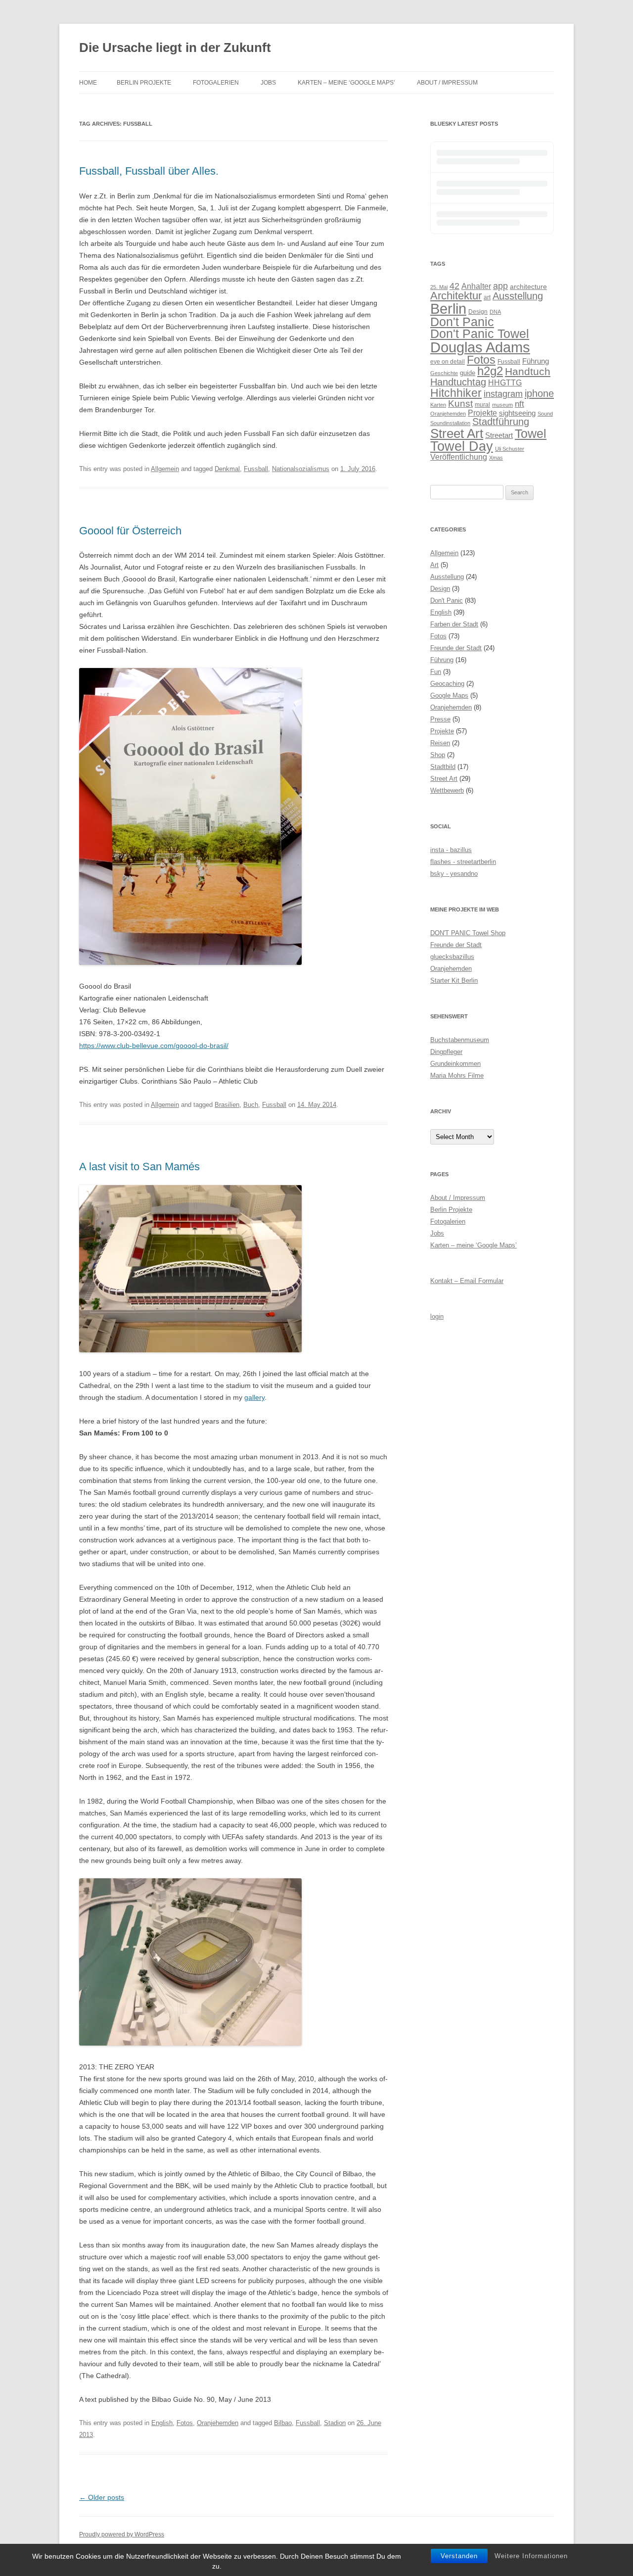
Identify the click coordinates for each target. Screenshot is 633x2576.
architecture (528, 287)
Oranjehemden (218, 2423)
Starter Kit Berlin (454, 980)
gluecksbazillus (452, 957)
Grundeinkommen (455, 1064)
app (500, 286)
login (437, 1316)
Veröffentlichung (459, 457)
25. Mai (439, 287)
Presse (440, 719)
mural (482, 405)
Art (434, 565)
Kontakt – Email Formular (467, 1281)
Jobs (268, 83)
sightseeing (517, 413)
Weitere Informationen (531, 2556)
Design (478, 312)
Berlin (448, 309)
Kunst (460, 403)
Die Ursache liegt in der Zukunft (175, 48)
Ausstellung (518, 296)
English (162, 2423)
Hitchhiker (456, 393)
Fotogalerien (216, 83)
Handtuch (528, 371)
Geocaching (447, 684)
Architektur (456, 296)
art (487, 297)
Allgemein (165, 469)
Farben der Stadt (454, 624)
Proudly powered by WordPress (122, 2534)
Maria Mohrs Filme (457, 1075)
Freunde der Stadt (456, 648)
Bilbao (283, 2423)
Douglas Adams (480, 347)
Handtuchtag (458, 382)
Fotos (185, 2423)
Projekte (482, 413)
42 (454, 286)
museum (502, 405)
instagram (503, 394)
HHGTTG (505, 382)
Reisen (440, 743)
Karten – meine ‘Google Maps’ (346, 83)
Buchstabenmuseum (460, 1040)
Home (88, 83)
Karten (438, 405)
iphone (539, 393)
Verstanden (459, 2556)
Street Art (457, 433)
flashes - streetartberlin (463, 862)
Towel (531, 433)
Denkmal (227, 469)
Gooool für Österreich (130, 531)
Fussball (256, 469)
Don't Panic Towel (480, 334)
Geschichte (444, 373)
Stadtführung (501, 422)
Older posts (102, 2497)
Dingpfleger (446, 1052)
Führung (536, 361)
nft (520, 404)
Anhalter (476, 286)
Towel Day (462, 446)
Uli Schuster (510, 449)
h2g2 (490, 371)
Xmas (496, 458)
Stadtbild (443, 767)
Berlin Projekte (144, 83)
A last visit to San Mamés (139, 1167)
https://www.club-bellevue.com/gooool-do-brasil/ (154, 1046)
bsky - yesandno (454, 874)
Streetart (499, 435)
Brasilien (227, 1105)
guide (468, 373)
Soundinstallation (450, 423)
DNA (495, 312)
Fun (436, 672)
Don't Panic (462, 322)
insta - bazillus (451, 850)
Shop (438, 755)
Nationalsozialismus (301, 469)
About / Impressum (447, 83)
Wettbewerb (447, 790)
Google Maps (449, 695)
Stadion (335, 2423)
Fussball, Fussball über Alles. (149, 171)
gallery (254, 1397)
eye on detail (448, 362)
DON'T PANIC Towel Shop (468, 933)
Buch (251, 1105)
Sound (545, 414)
